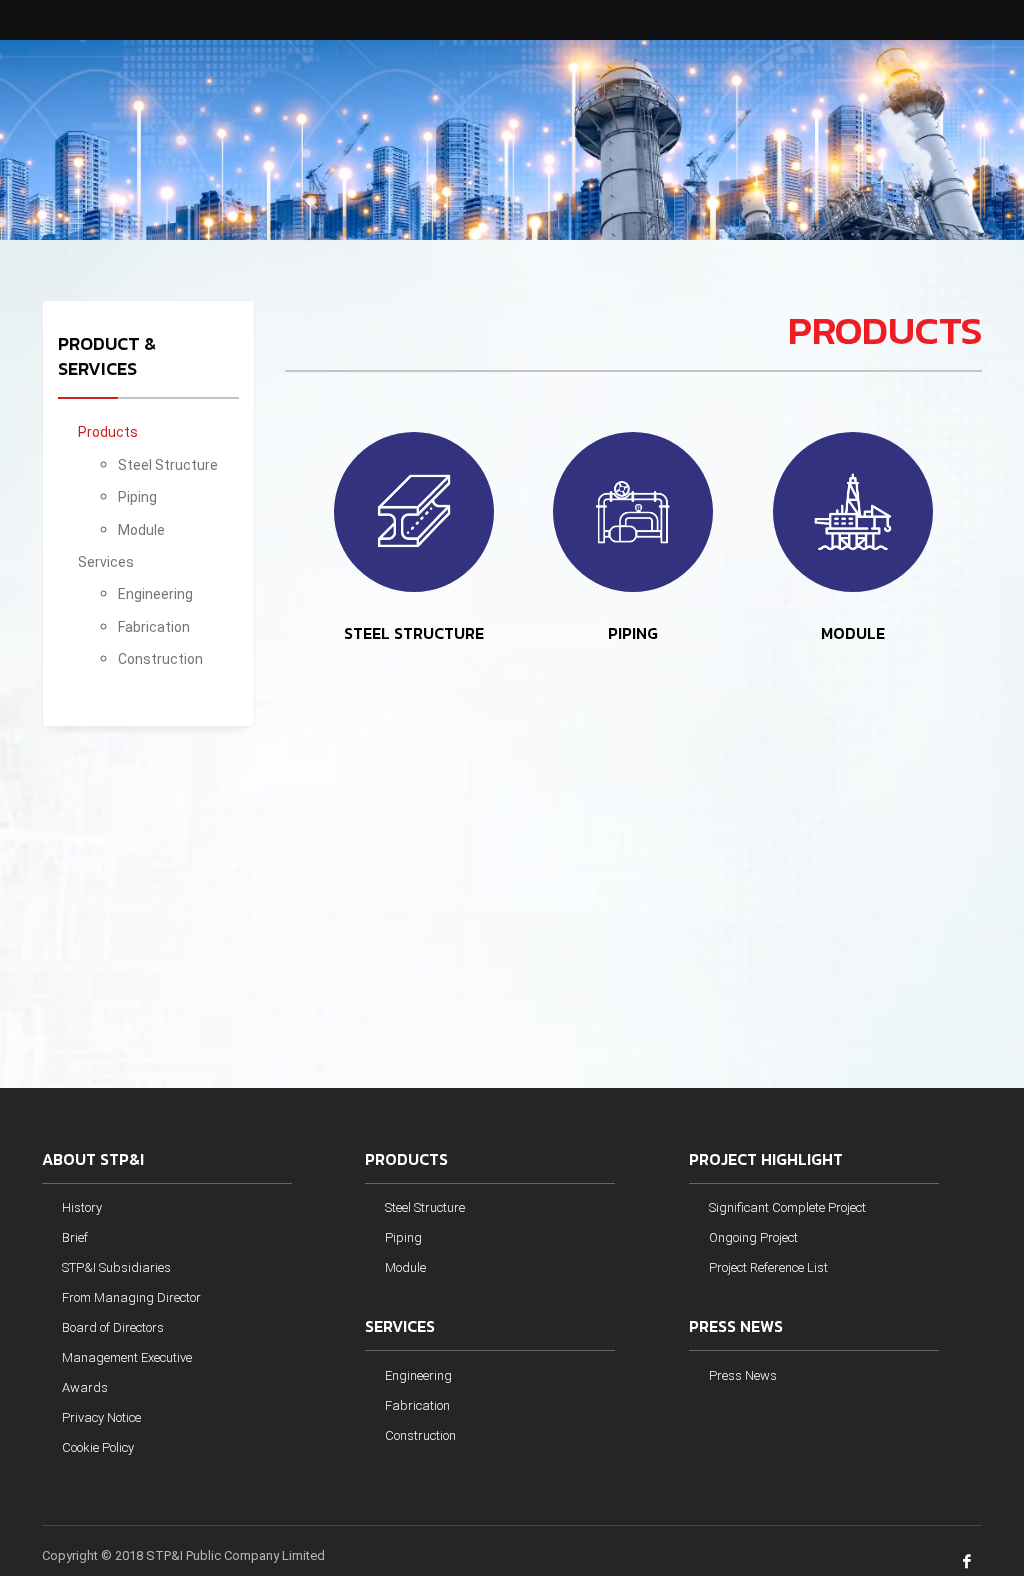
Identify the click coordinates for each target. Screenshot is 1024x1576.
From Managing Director (131, 1297)
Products (108, 432)
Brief (75, 1237)
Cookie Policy (98, 1447)
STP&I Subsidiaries (116, 1267)
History (82, 1207)
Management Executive (127, 1357)
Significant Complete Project (787, 1207)
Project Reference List (768, 1267)
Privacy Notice (101, 1417)
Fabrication (154, 627)
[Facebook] (967, 1561)
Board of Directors (113, 1327)
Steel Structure (168, 465)
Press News (743, 1375)
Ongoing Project (753, 1237)
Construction (160, 659)
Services (106, 562)
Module (141, 530)
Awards (85, 1387)
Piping (137, 497)
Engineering (155, 594)
